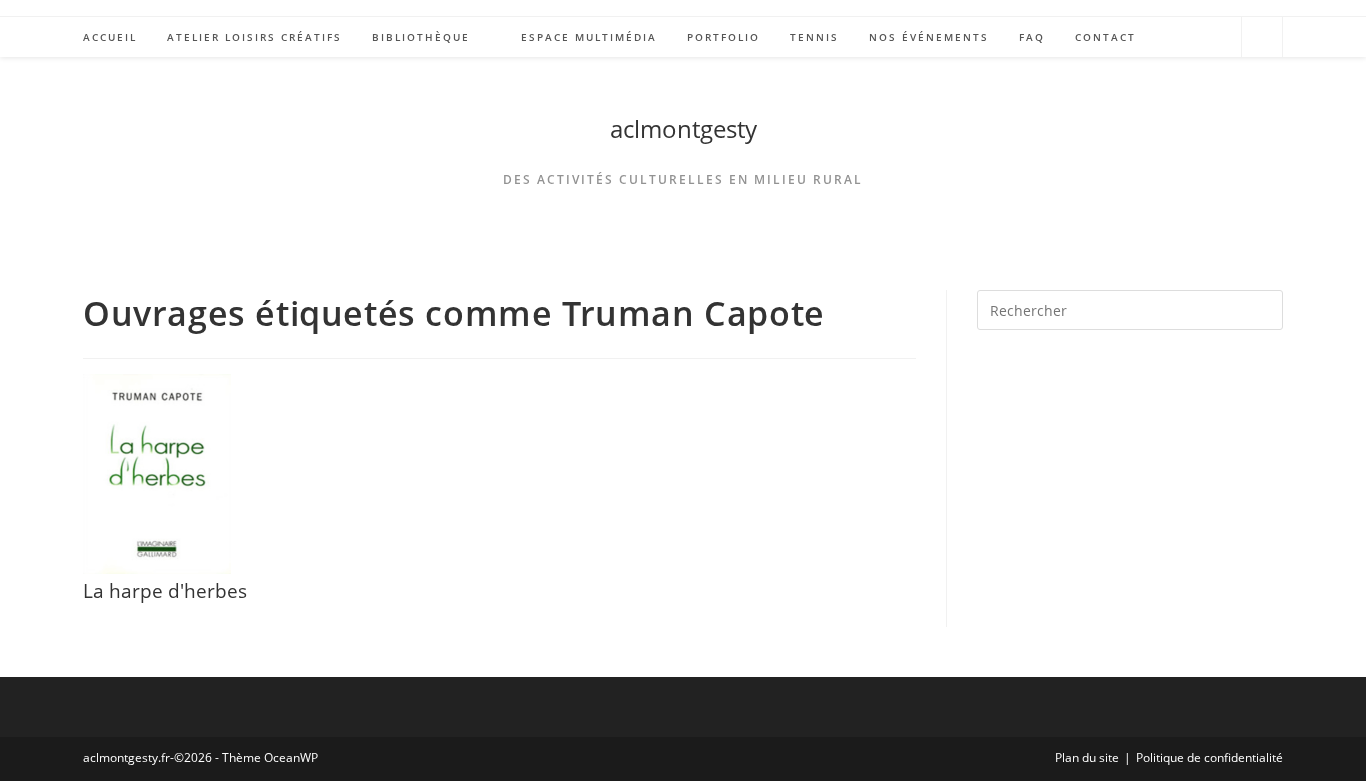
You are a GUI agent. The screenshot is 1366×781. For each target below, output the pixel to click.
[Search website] (1262, 40)
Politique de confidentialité (1209, 757)
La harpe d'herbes (165, 590)
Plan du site (1087, 757)
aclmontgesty (683, 128)
